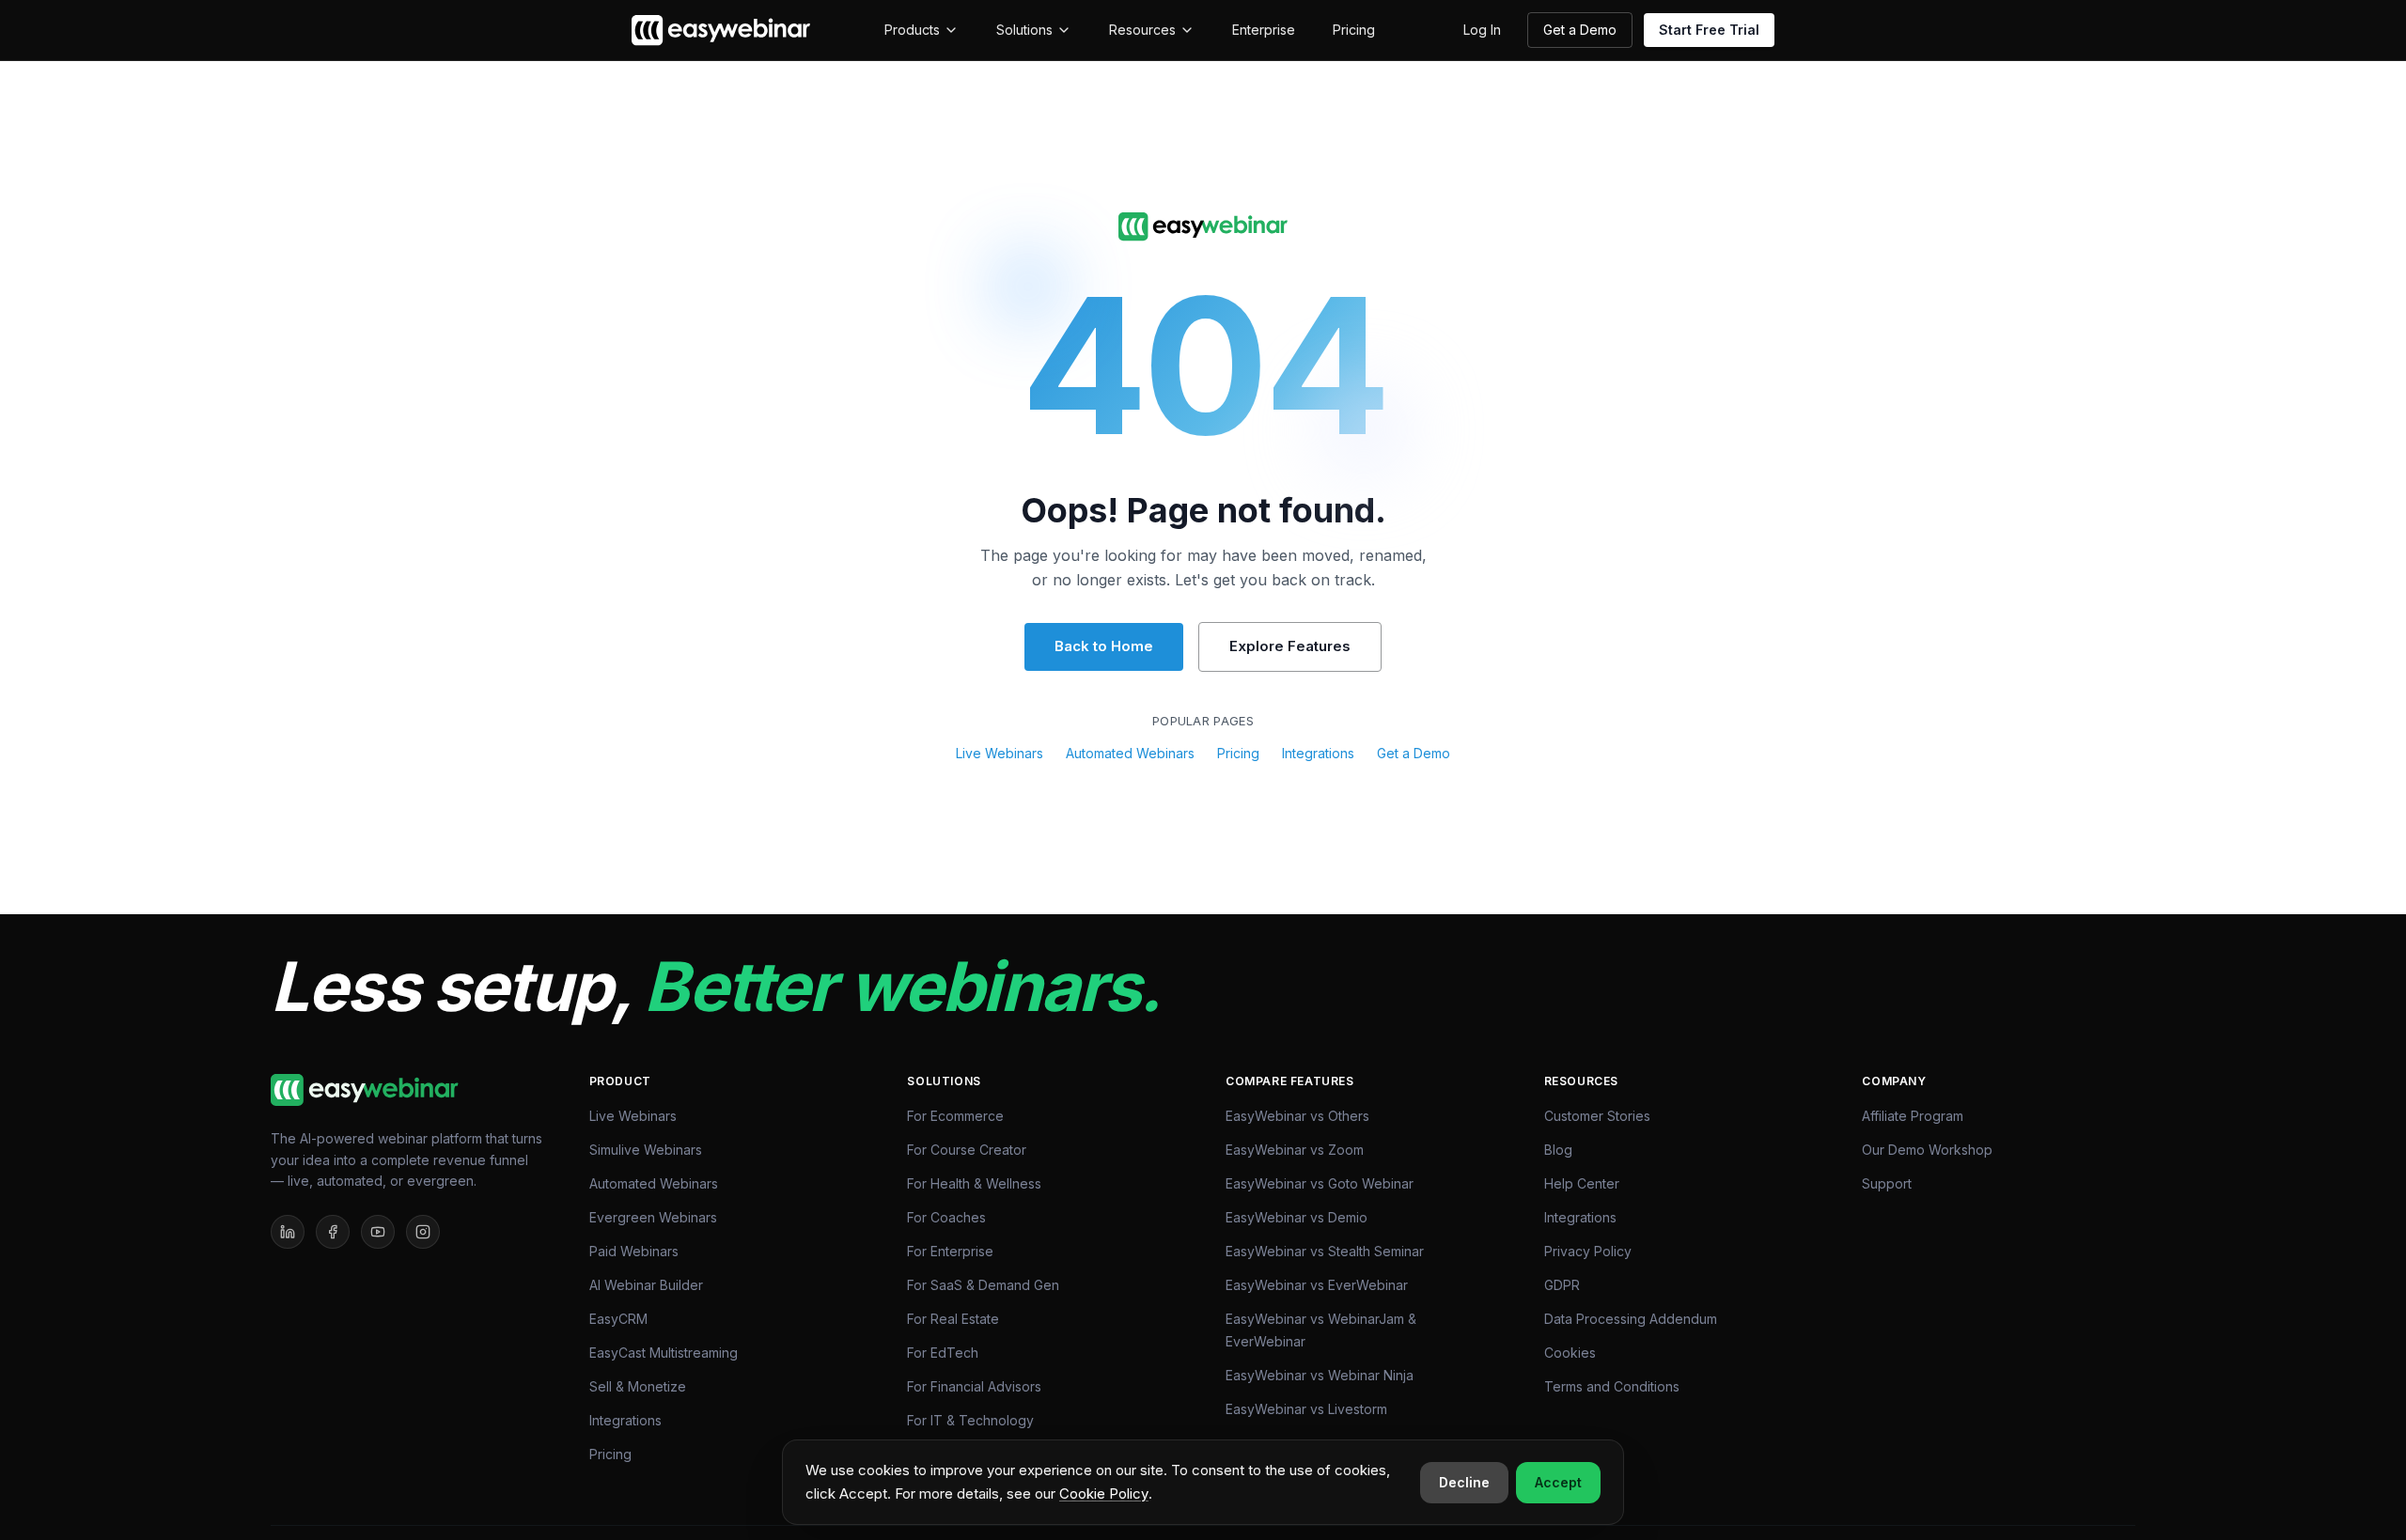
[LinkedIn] (288, 1232)
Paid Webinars (634, 1251)
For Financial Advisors (974, 1386)
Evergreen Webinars (653, 1217)
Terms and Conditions (1612, 1386)
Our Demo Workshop (1927, 1150)
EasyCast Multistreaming (664, 1353)
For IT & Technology (970, 1420)
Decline (1464, 1482)
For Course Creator (967, 1150)
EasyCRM (618, 1319)
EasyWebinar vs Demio (1297, 1217)
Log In (1482, 30)
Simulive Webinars (646, 1150)
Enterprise (1264, 30)
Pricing (1354, 30)
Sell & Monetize (638, 1386)
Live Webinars (1000, 753)
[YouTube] (378, 1232)
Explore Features (1290, 646)
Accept (1558, 1482)
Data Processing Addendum (1631, 1319)
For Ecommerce (955, 1116)
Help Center (1582, 1183)
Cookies (1570, 1353)
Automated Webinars (1130, 753)
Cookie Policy (1104, 1493)
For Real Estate (953, 1319)
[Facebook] (333, 1232)
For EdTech (943, 1353)
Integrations (1318, 753)
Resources (1142, 30)
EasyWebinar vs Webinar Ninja (1320, 1375)
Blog (1558, 1150)
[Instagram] (423, 1232)
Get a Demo (1580, 30)
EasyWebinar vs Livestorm (1306, 1409)
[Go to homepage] (1203, 227)
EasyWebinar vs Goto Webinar (1320, 1183)
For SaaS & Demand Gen (983, 1285)
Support (1887, 1183)
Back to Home (1104, 646)
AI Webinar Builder (646, 1285)
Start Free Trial (1709, 30)
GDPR (1562, 1285)
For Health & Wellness (974, 1183)
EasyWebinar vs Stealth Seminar (1325, 1251)
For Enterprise (950, 1251)
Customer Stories (1597, 1116)
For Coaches (946, 1217)
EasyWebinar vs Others (1297, 1116)
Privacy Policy (1588, 1251)
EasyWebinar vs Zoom (1295, 1150)
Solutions (1024, 30)
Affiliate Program (1913, 1116)
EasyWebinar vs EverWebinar (1317, 1285)
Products (912, 30)
